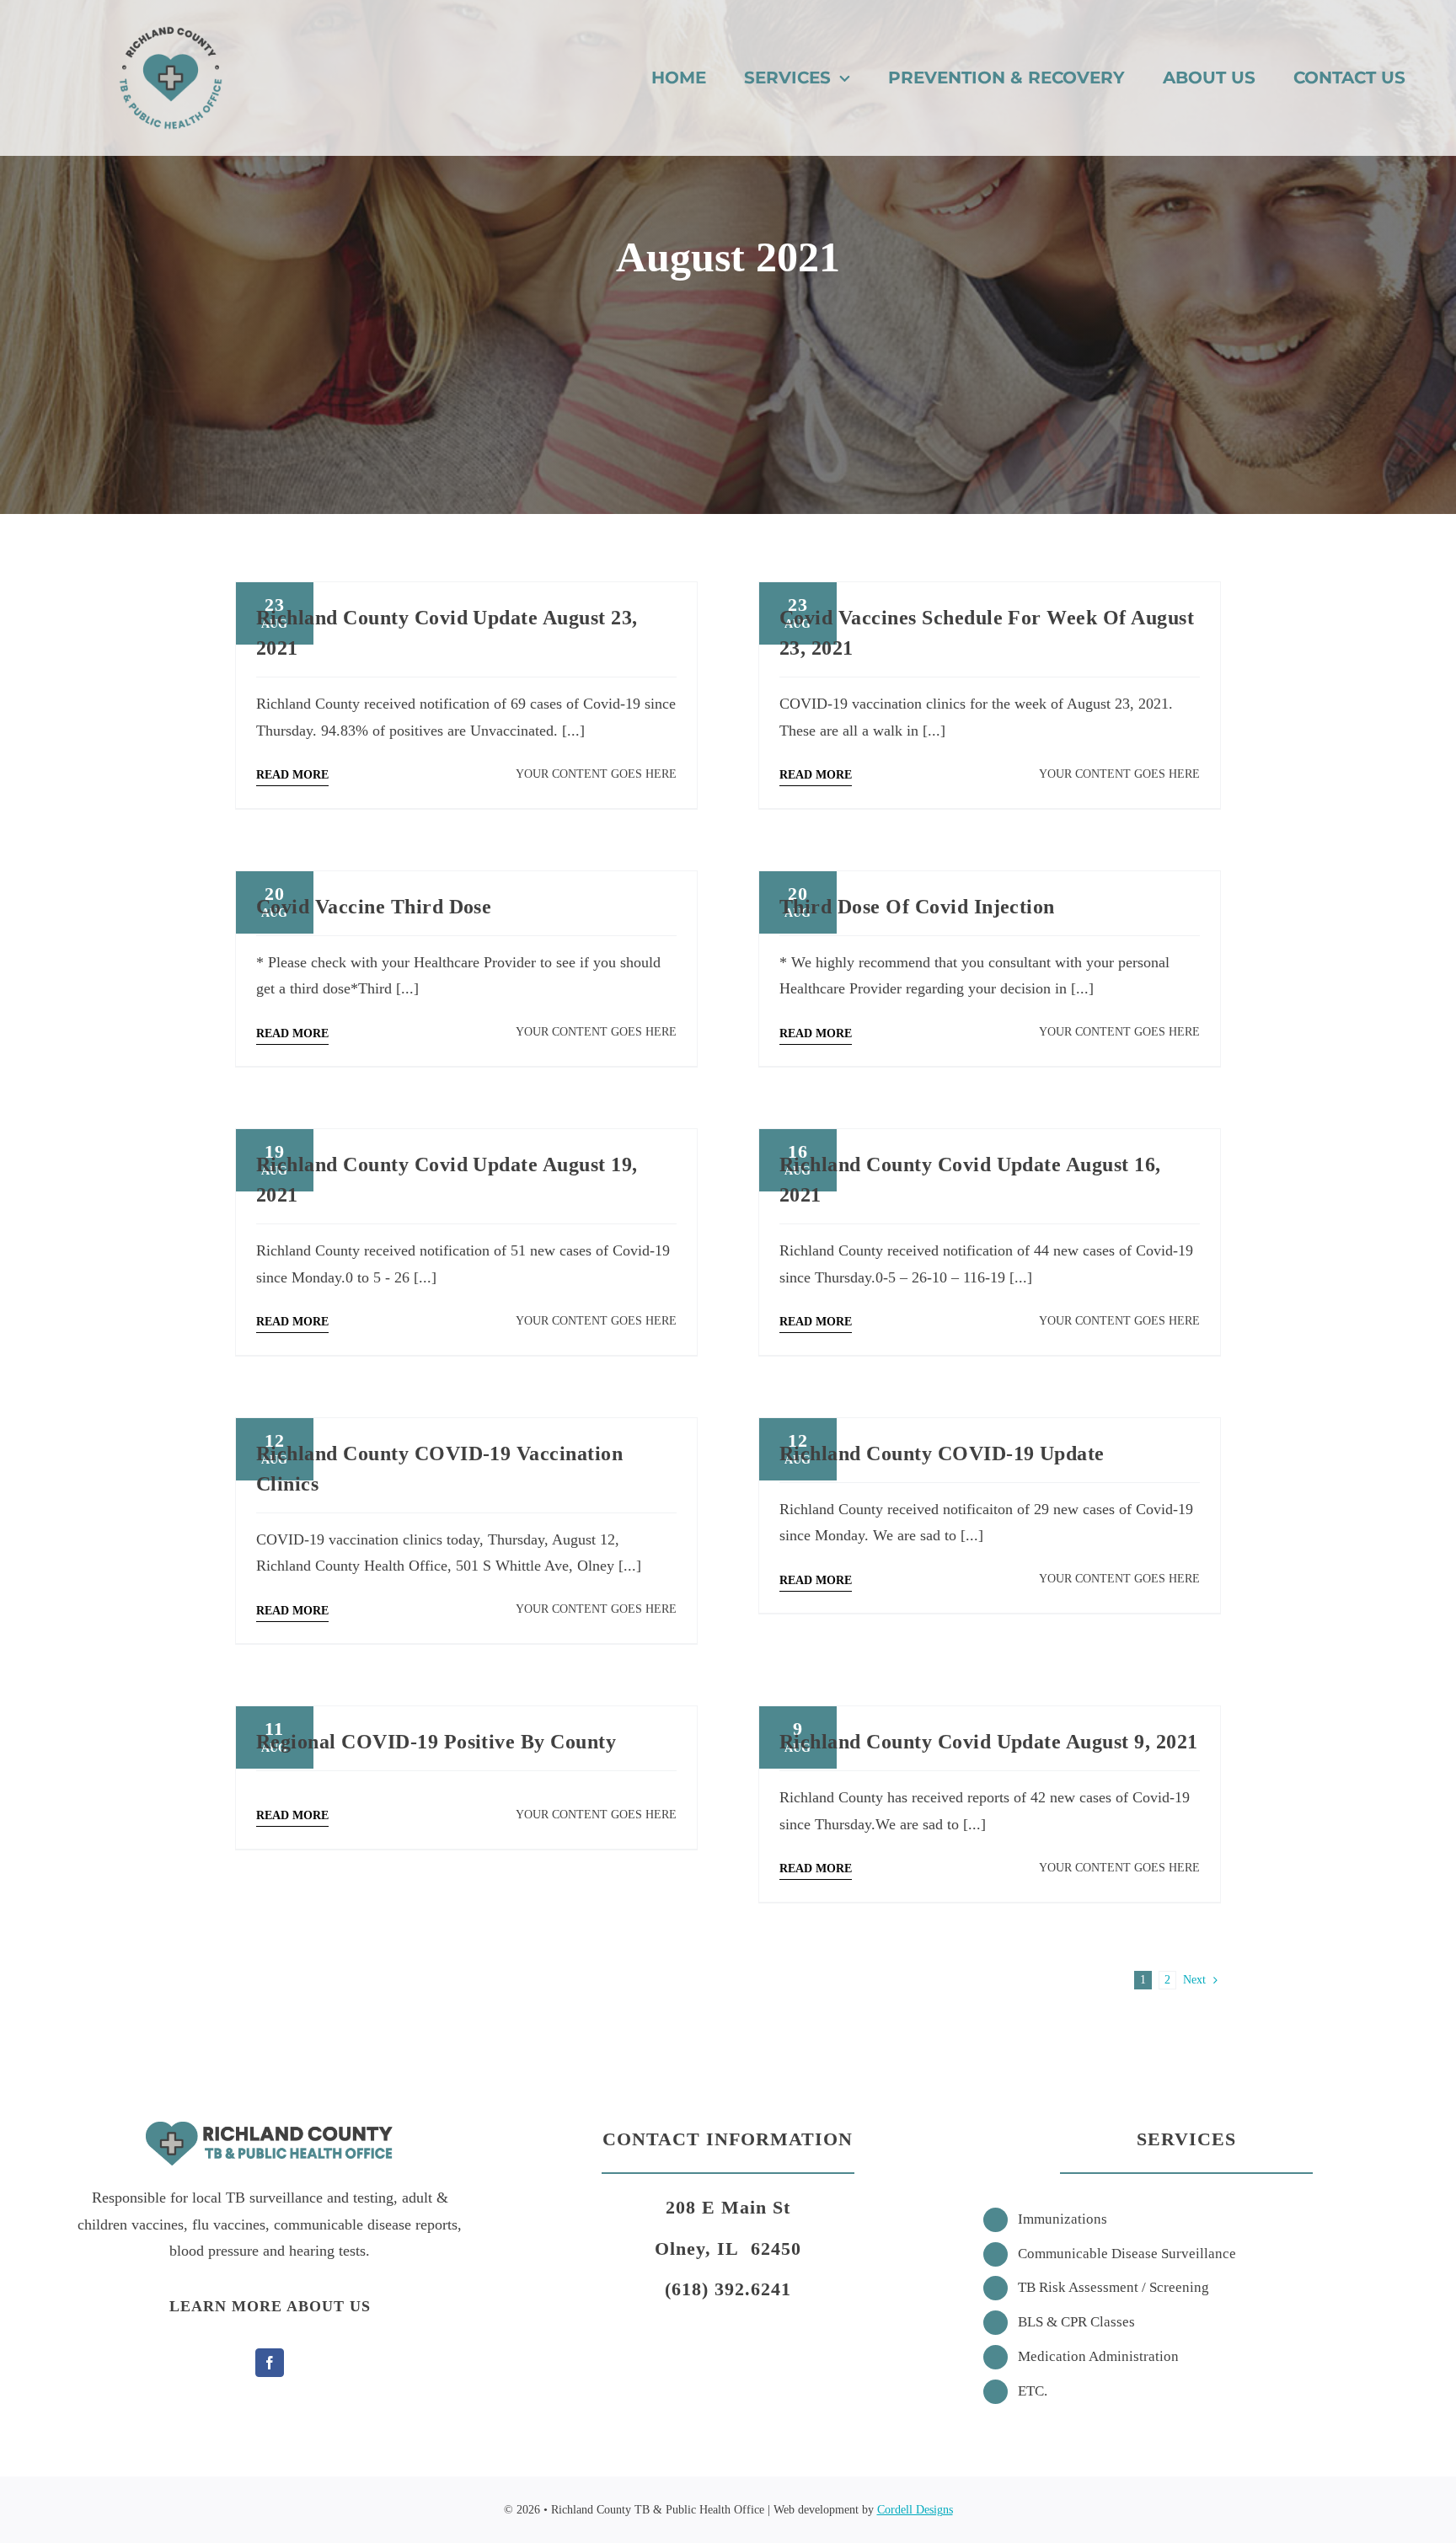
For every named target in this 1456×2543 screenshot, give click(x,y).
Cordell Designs (915, 2510)
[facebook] (270, 2363)
